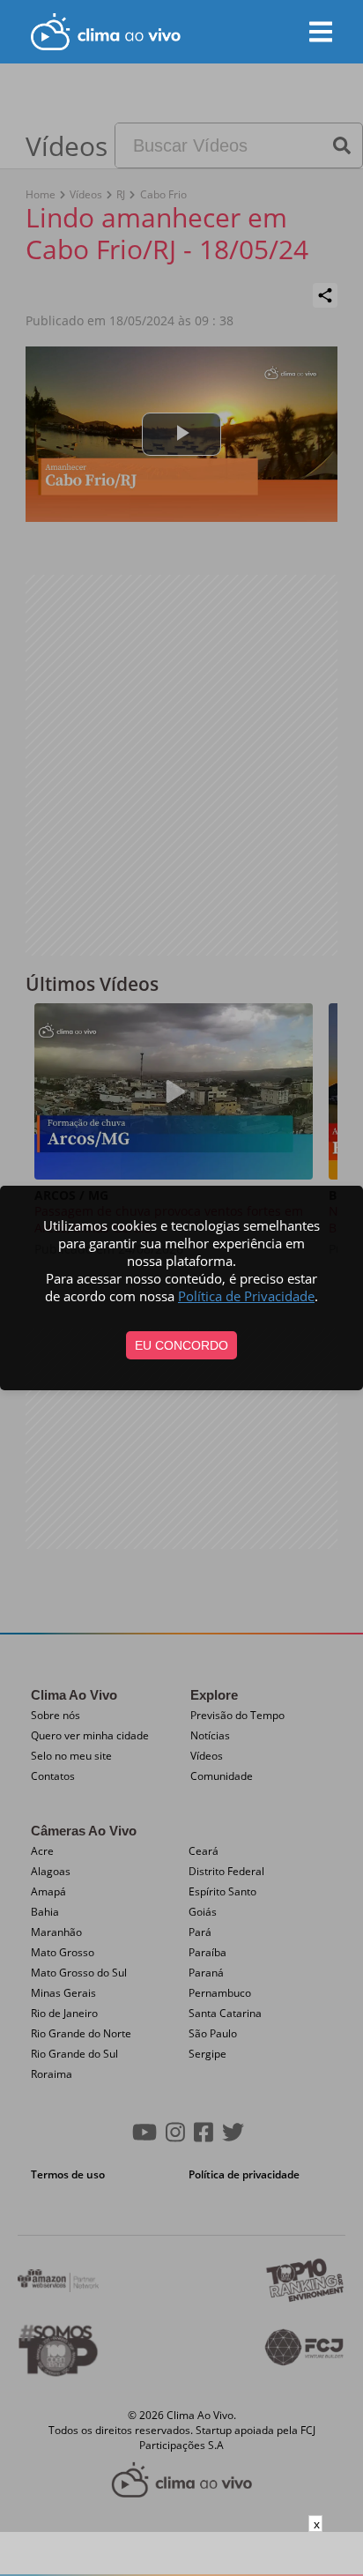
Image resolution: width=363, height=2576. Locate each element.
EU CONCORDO (181, 1345)
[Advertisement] (181, 2554)
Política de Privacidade (246, 1296)
